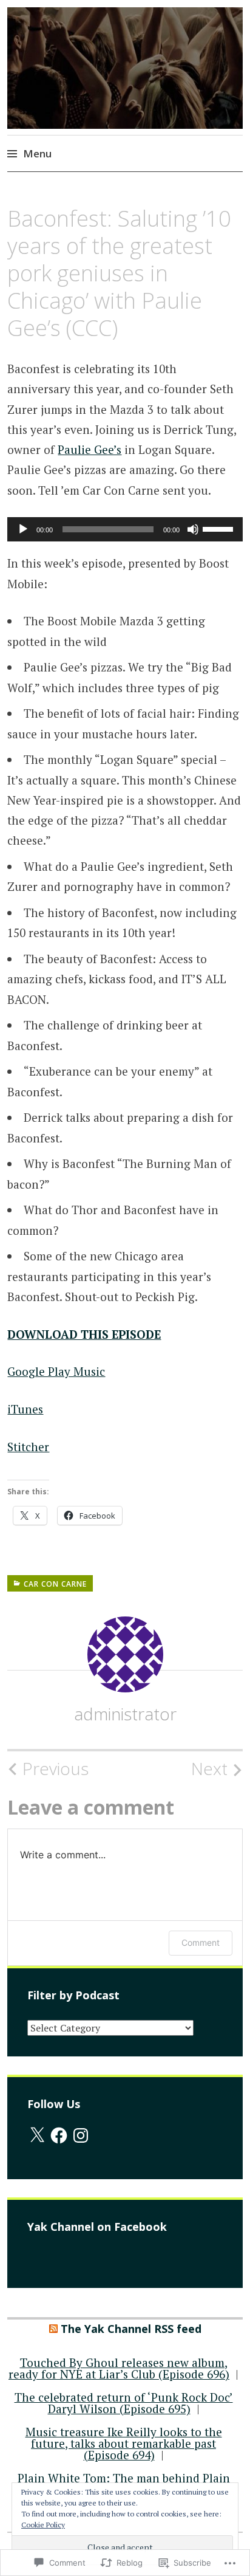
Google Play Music (56, 1371)
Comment (201, 1942)
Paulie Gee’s (90, 449)
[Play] (23, 529)
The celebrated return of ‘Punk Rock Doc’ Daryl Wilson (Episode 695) (124, 2403)
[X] (37, 2135)
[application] (125, 529)
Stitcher (28, 1447)
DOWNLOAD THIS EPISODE (84, 1334)
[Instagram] (81, 2135)
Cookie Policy (43, 2525)
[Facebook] (59, 2135)
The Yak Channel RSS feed (131, 2329)
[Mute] (193, 529)
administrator (125, 1714)
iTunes (25, 1409)
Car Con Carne (55, 1584)
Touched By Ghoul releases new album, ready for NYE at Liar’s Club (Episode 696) (119, 2368)
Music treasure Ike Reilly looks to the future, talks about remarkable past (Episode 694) (124, 2443)
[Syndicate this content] (53, 2329)
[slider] (220, 528)
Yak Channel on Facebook (97, 2227)
